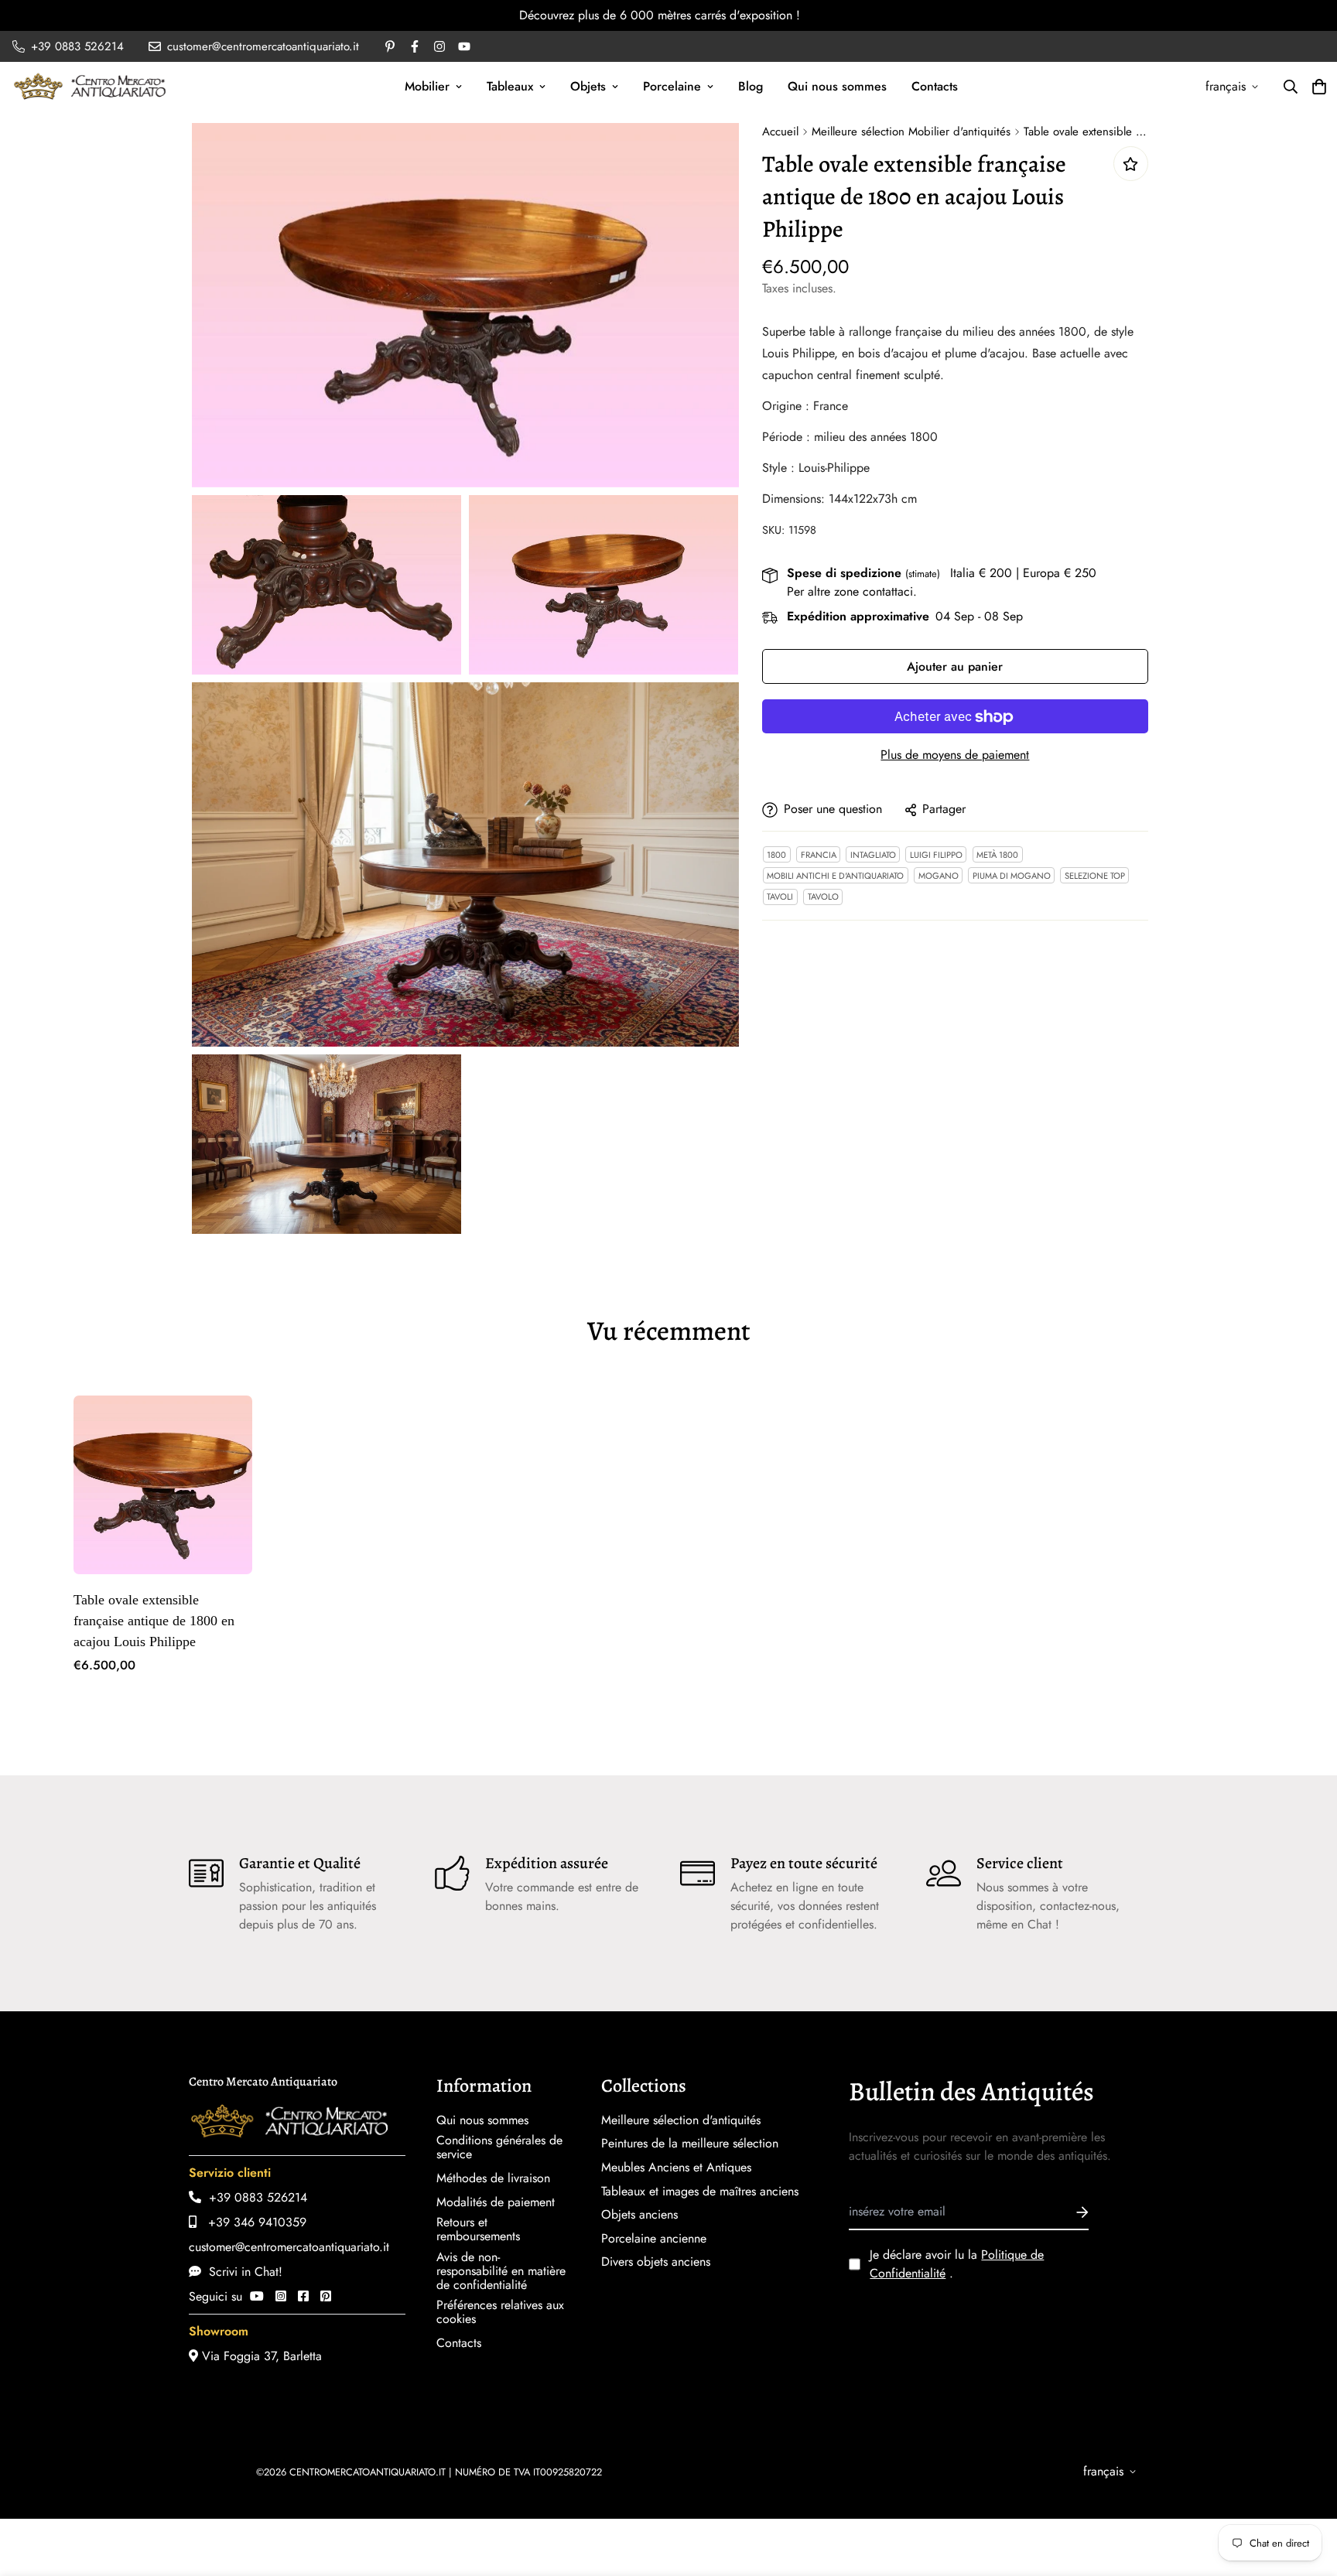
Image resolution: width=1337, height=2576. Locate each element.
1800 (776, 855)
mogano (939, 876)
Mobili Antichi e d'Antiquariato (835, 876)
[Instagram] (281, 2296)
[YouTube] (257, 2296)
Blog (751, 86)
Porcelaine (672, 86)
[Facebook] (303, 2296)
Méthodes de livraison (493, 2178)
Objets (588, 86)
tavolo (823, 897)
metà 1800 (997, 855)
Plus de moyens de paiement (955, 755)
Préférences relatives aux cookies (500, 2312)
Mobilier (427, 86)
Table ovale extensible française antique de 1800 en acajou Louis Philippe (154, 1621)
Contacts (935, 86)
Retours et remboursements (478, 2229)
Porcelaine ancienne (654, 2239)
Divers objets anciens (656, 2262)
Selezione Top (1095, 876)
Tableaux (510, 86)
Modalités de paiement (496, 2202)
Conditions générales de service (499, 2147)
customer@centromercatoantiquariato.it (289, 2247)
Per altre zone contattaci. (852, 592)
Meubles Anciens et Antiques (676, 2168)
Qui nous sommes (837, 86)
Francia (819, 855)
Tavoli (780, 897)
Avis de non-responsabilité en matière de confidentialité (501, 2271)
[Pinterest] (326, 2296)
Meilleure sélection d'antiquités (681, 2120)
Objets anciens (639, 2215)
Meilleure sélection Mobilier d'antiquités (911, 132)
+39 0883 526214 (254, 2197)
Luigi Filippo (936, 855)
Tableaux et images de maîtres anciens (700, 2192)
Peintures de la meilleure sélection (690, 2144)
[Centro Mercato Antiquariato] (90, 86)
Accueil (780, 132)
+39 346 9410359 (251, 2222)
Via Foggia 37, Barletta (260, 2356)
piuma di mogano (1012, 876)
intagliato (873, 855)
